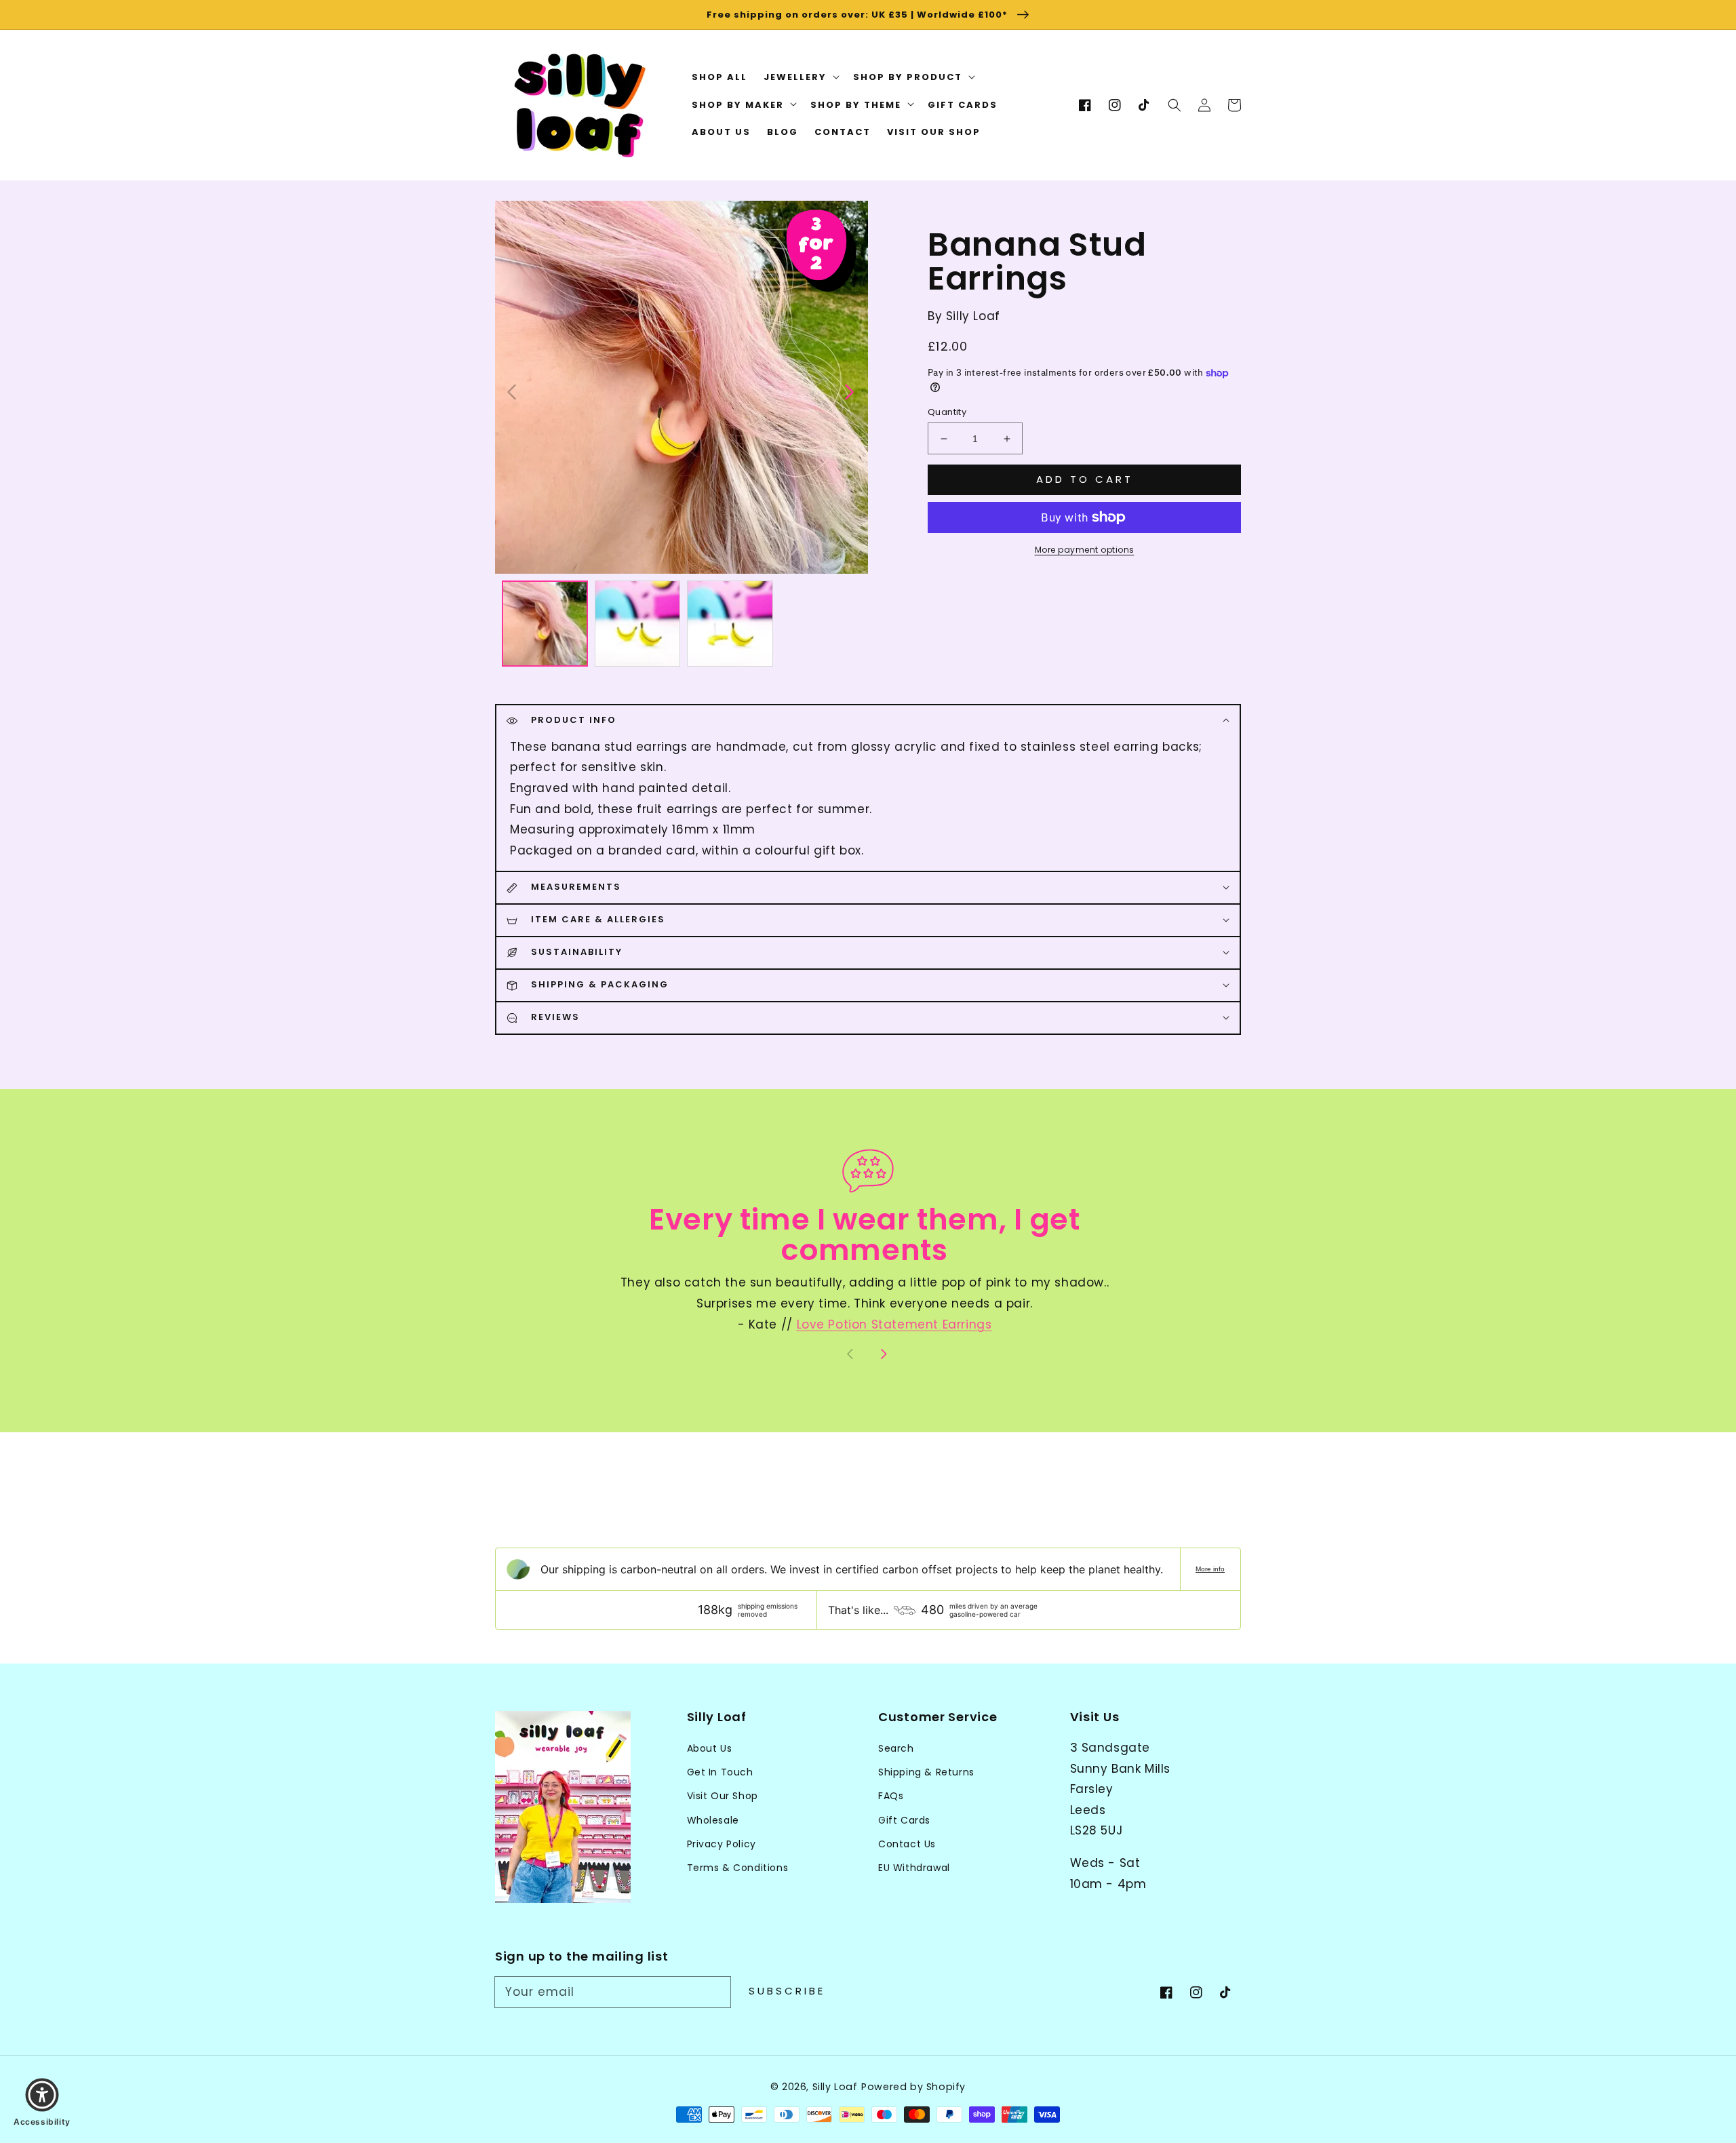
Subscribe (787, 1991)
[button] (1175, 105)
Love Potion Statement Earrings (894, 1324)
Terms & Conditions (738, 1868)
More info (1210, 1569)
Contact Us (907, 1844)
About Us (710, 1748)
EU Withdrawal (914, 1868)
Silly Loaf (835, 2087)
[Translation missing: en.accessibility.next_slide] (848, 391)
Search (896, 1748)
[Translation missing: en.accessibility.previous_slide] (512, 391)
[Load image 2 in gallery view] (638, 624)
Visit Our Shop (723, 1796)
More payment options (1085, 550)
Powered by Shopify (913, 2087)
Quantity (947, 412)
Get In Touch (720, 1772)
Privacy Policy (722, 1844)
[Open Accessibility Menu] (42, 2095)
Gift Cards (904, 1820)
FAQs (891, 1796)
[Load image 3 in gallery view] (730, 624)
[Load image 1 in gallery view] (545, 624)
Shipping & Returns (926, 1772)
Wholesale (713, 1820)
